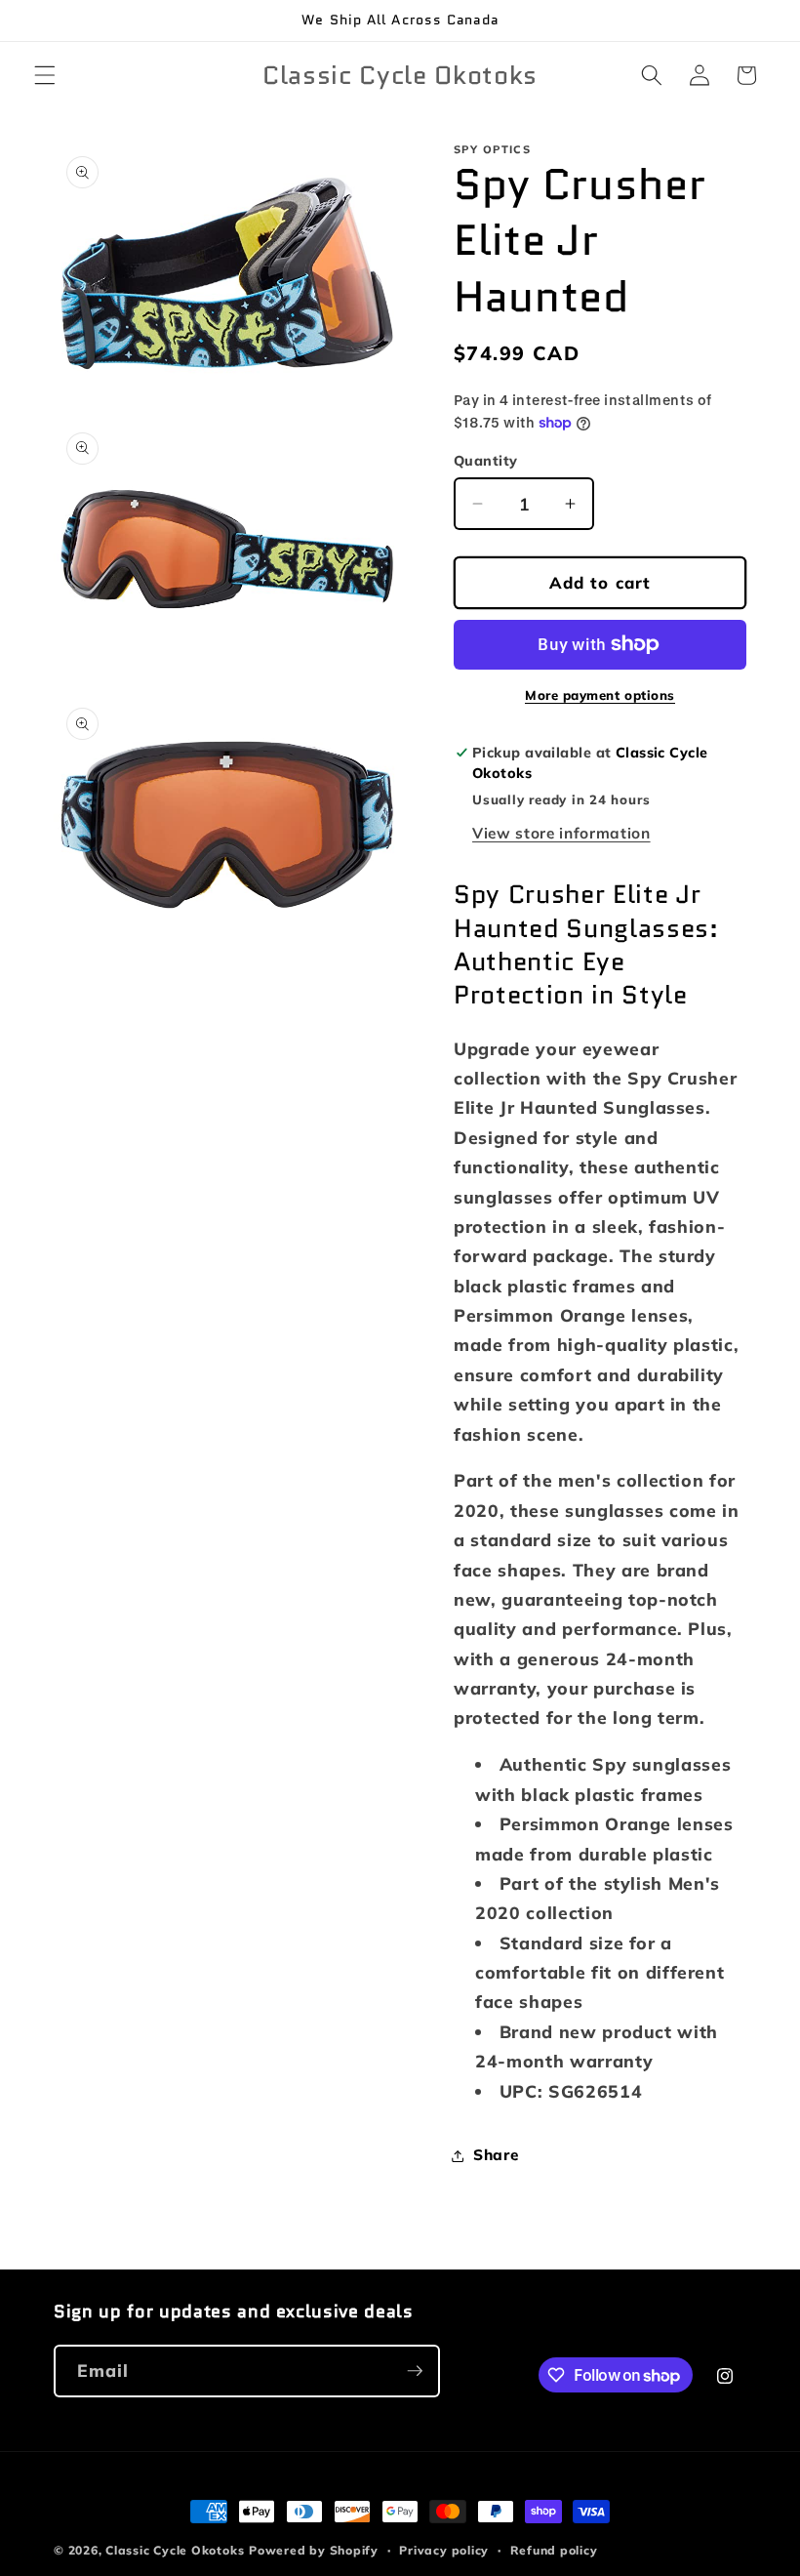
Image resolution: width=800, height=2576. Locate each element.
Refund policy (554, 2550)
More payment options (600, 695)
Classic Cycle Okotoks (175, 2550)
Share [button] (496, 2155)
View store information (561, 833)
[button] (45, 75)
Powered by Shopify (314, 2550)
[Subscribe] (415, 2371)
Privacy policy (444, 2550)
